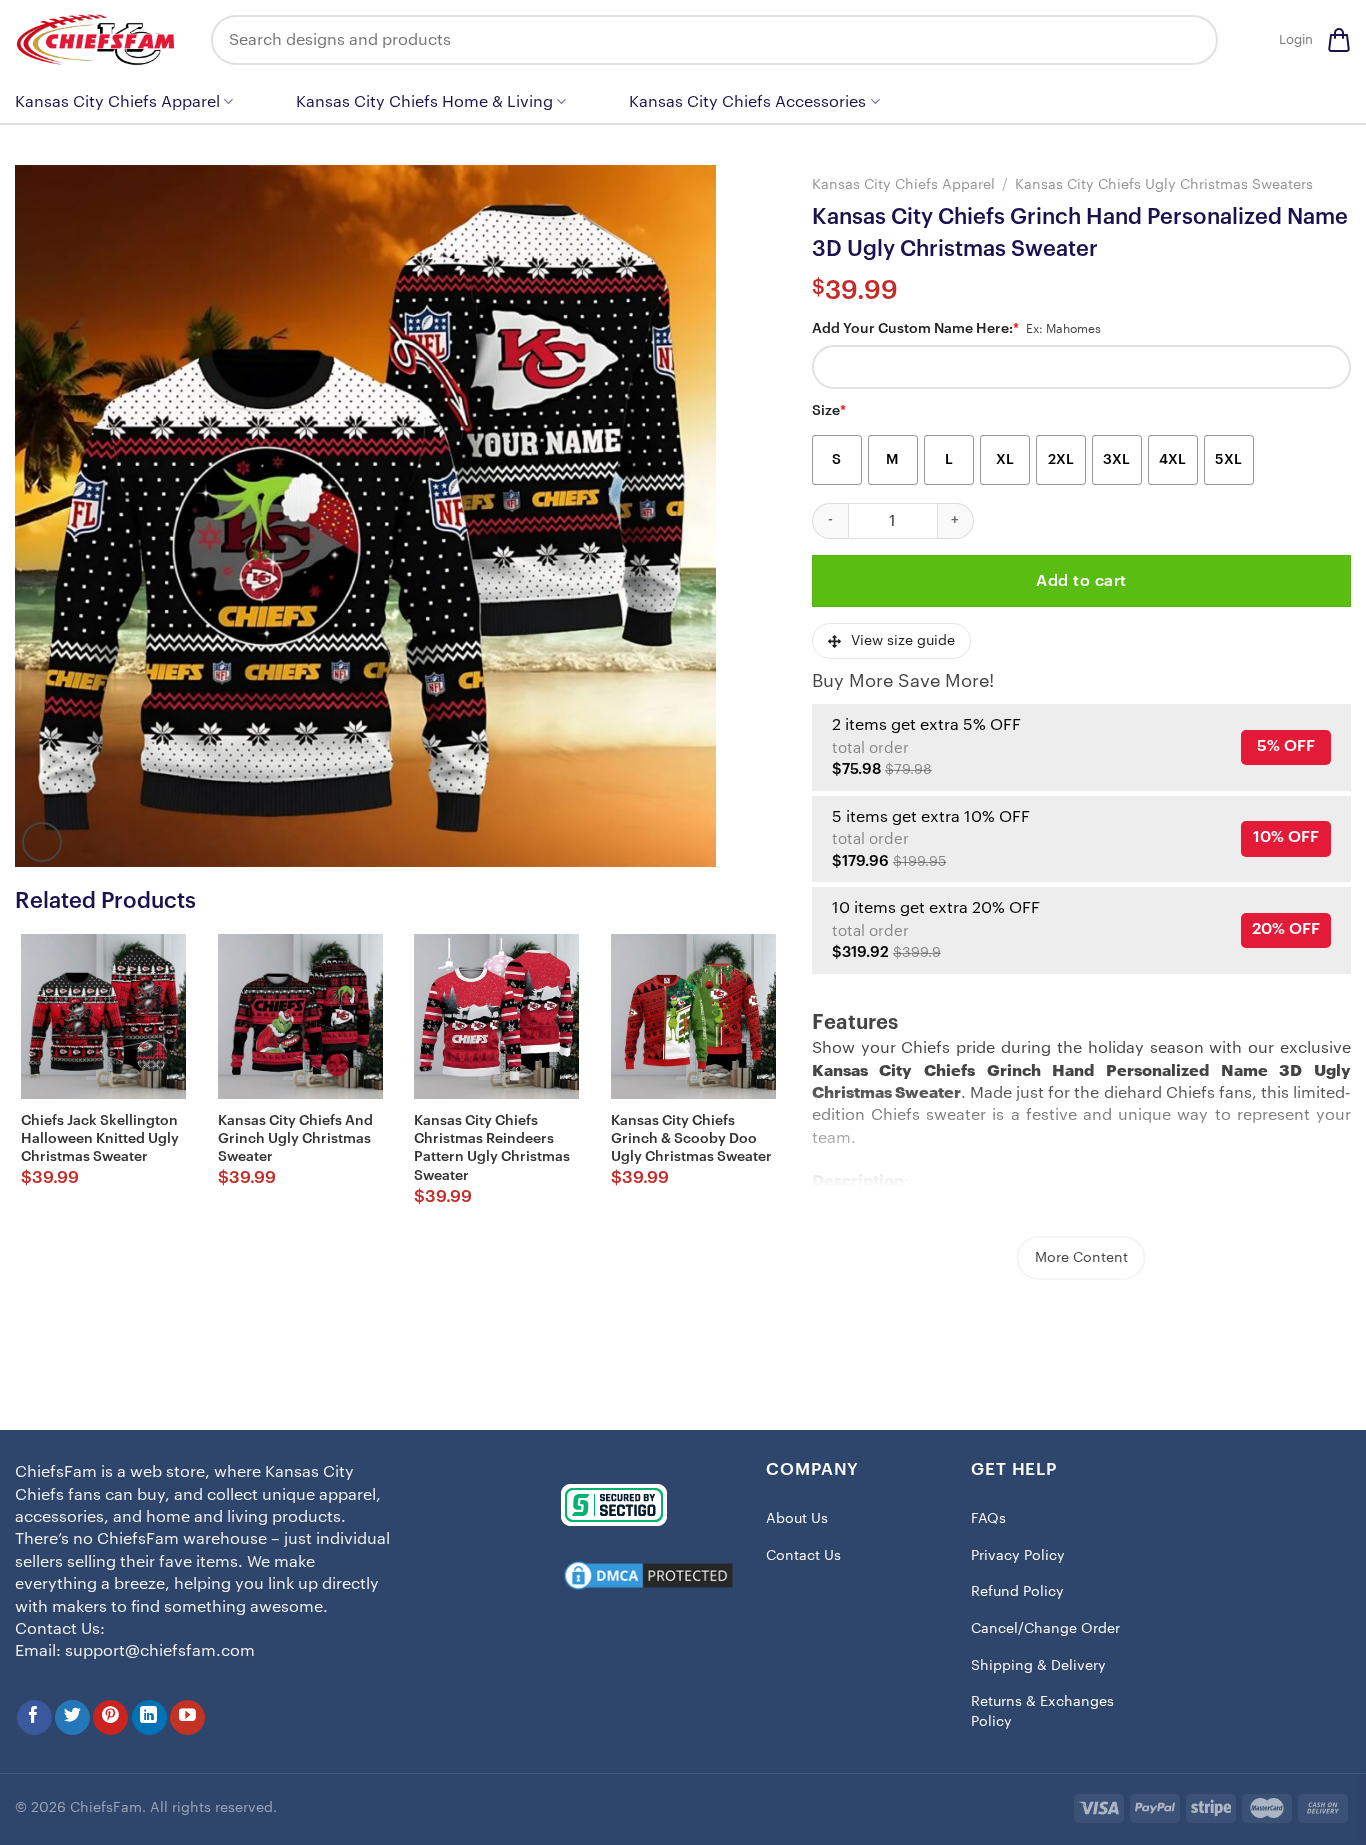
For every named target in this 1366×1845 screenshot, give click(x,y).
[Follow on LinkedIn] (149, 1717)
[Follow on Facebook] (34, 1717)
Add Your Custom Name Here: (915, 329)
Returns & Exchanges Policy (1042, 1712)
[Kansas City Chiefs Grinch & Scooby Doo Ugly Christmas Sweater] (693, 1016)
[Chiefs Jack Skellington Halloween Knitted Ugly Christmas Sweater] (103, 1016)
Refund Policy (1017, 1592)
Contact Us (803, 1556)
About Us (797, 1519)
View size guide (903, 641)
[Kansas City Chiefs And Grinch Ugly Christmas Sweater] (300, 1016)
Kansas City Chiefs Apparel (117, 102)
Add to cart (1081, 581)
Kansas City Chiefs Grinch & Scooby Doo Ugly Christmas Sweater (691, 1139)
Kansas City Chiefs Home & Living (424, 102)
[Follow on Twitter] (72, 1717)
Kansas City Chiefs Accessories (747, 102)
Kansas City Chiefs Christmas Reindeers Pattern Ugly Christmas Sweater (492, 1148)
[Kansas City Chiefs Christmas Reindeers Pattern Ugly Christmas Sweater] (496, 1016)
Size (829, 411)
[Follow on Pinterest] (110, 1717)
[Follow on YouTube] (187, 1717)
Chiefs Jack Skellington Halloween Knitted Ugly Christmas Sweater (100, 1139)
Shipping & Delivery (1038, 1666)
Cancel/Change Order (1045, 1629)
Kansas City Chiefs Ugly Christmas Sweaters (1164, 184)
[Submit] (1188, 40)
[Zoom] (42, 842)
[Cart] (1339, 40)
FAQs (988, 1519)
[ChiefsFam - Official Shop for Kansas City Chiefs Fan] (98, 39)
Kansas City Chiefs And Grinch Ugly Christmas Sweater (295, 1139)
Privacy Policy (1018, 1556)
